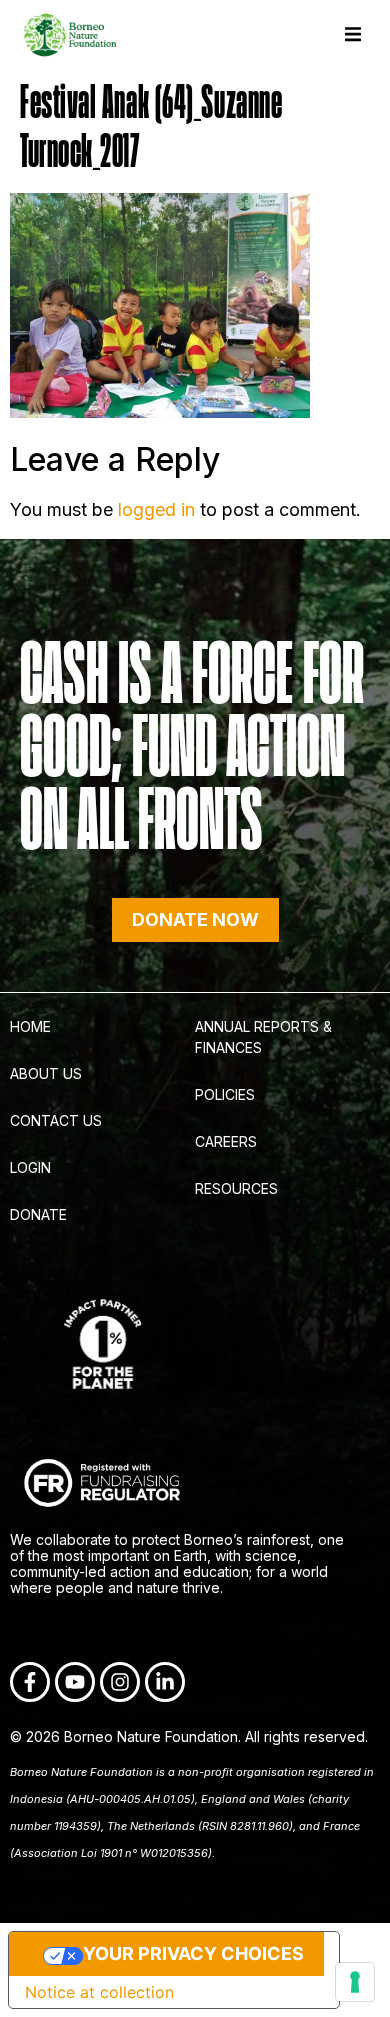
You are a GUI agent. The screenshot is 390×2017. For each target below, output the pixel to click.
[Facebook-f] (30, 1682)
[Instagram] (120, 1682)
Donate (38, 1214)
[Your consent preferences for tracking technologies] (355, 1982)
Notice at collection (99, 1992)
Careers (226, 1141)
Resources (236, 1188)
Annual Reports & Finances (263, 1037)
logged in (156, 509)
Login (30, 1167)
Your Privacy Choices (193, 1953)
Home (30, 1026)
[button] (352, 34)
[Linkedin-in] (165, 1682)
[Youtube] (75, 1682)
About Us (46, 1073)
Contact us (56, 1120)
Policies (225, 1094)
